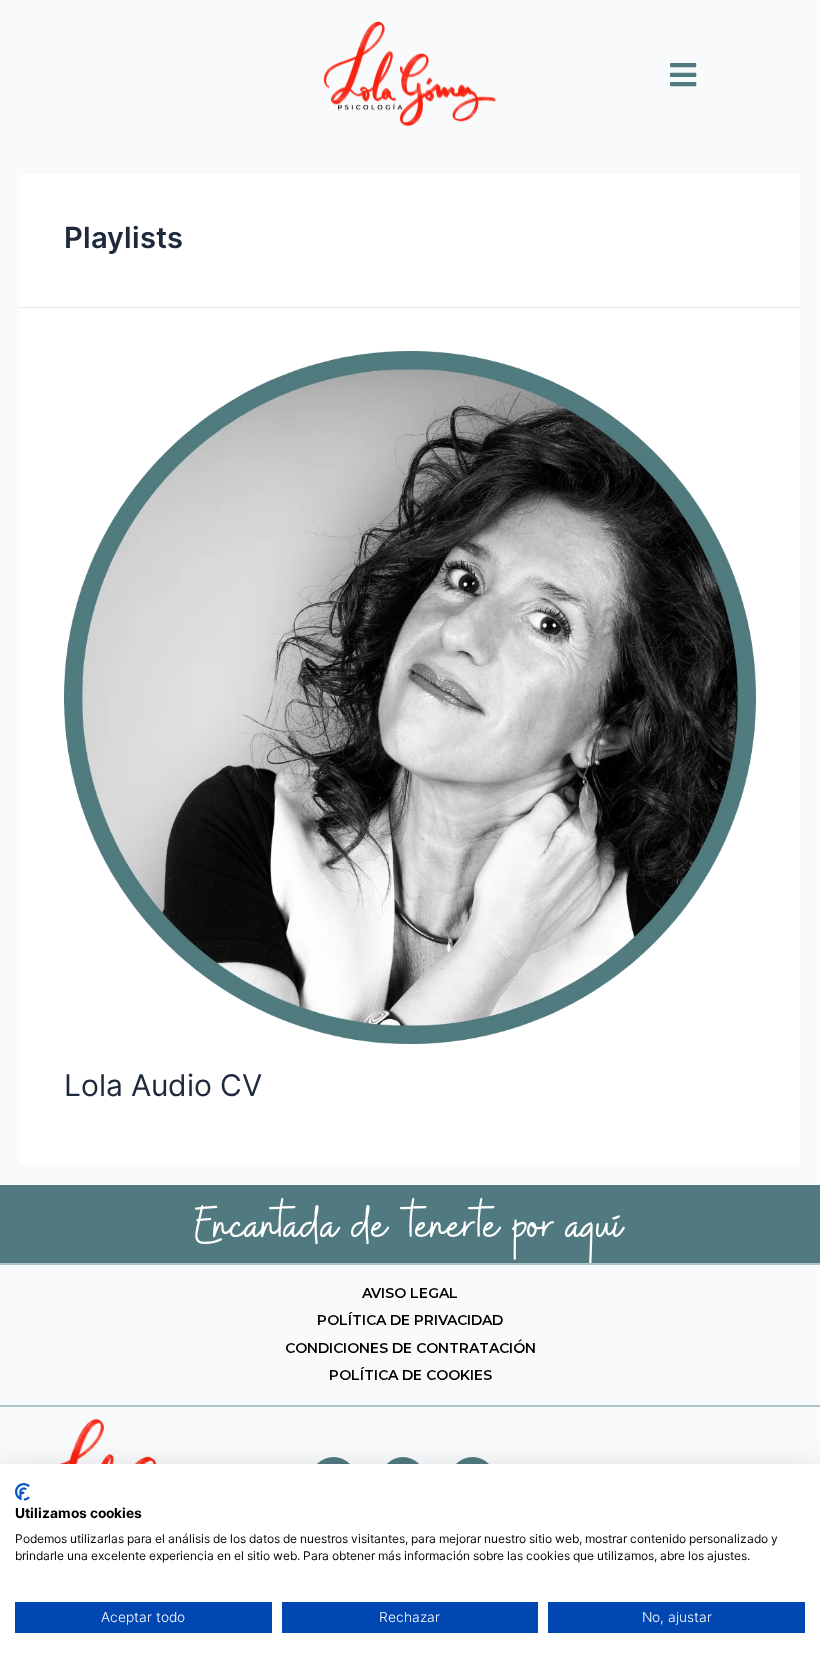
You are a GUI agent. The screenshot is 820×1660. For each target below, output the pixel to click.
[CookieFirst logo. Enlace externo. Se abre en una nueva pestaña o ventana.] (22, 1492)
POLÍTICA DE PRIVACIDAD (410, 1320)
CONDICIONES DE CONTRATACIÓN (410, 1348)
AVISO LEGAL (410, 1293)
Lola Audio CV (163, 1085)
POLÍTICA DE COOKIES (410, 1375)
